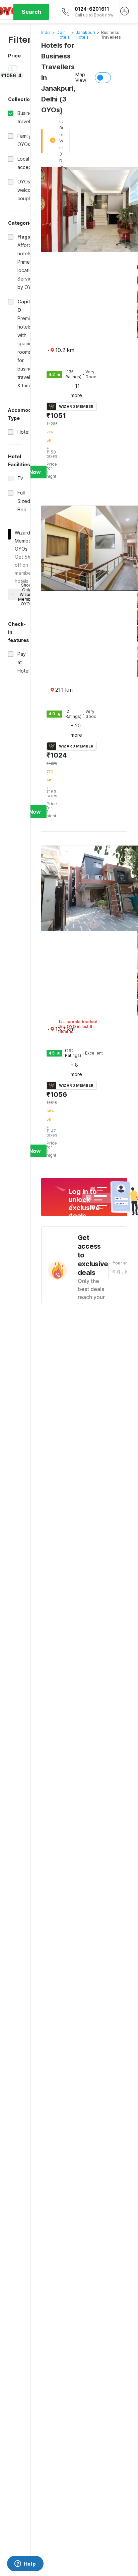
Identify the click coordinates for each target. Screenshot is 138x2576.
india (46, 32)
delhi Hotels (63, 35)
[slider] (11, 68)
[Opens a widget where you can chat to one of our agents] (25, 2564)
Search (31, 12)
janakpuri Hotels (85, 35)
